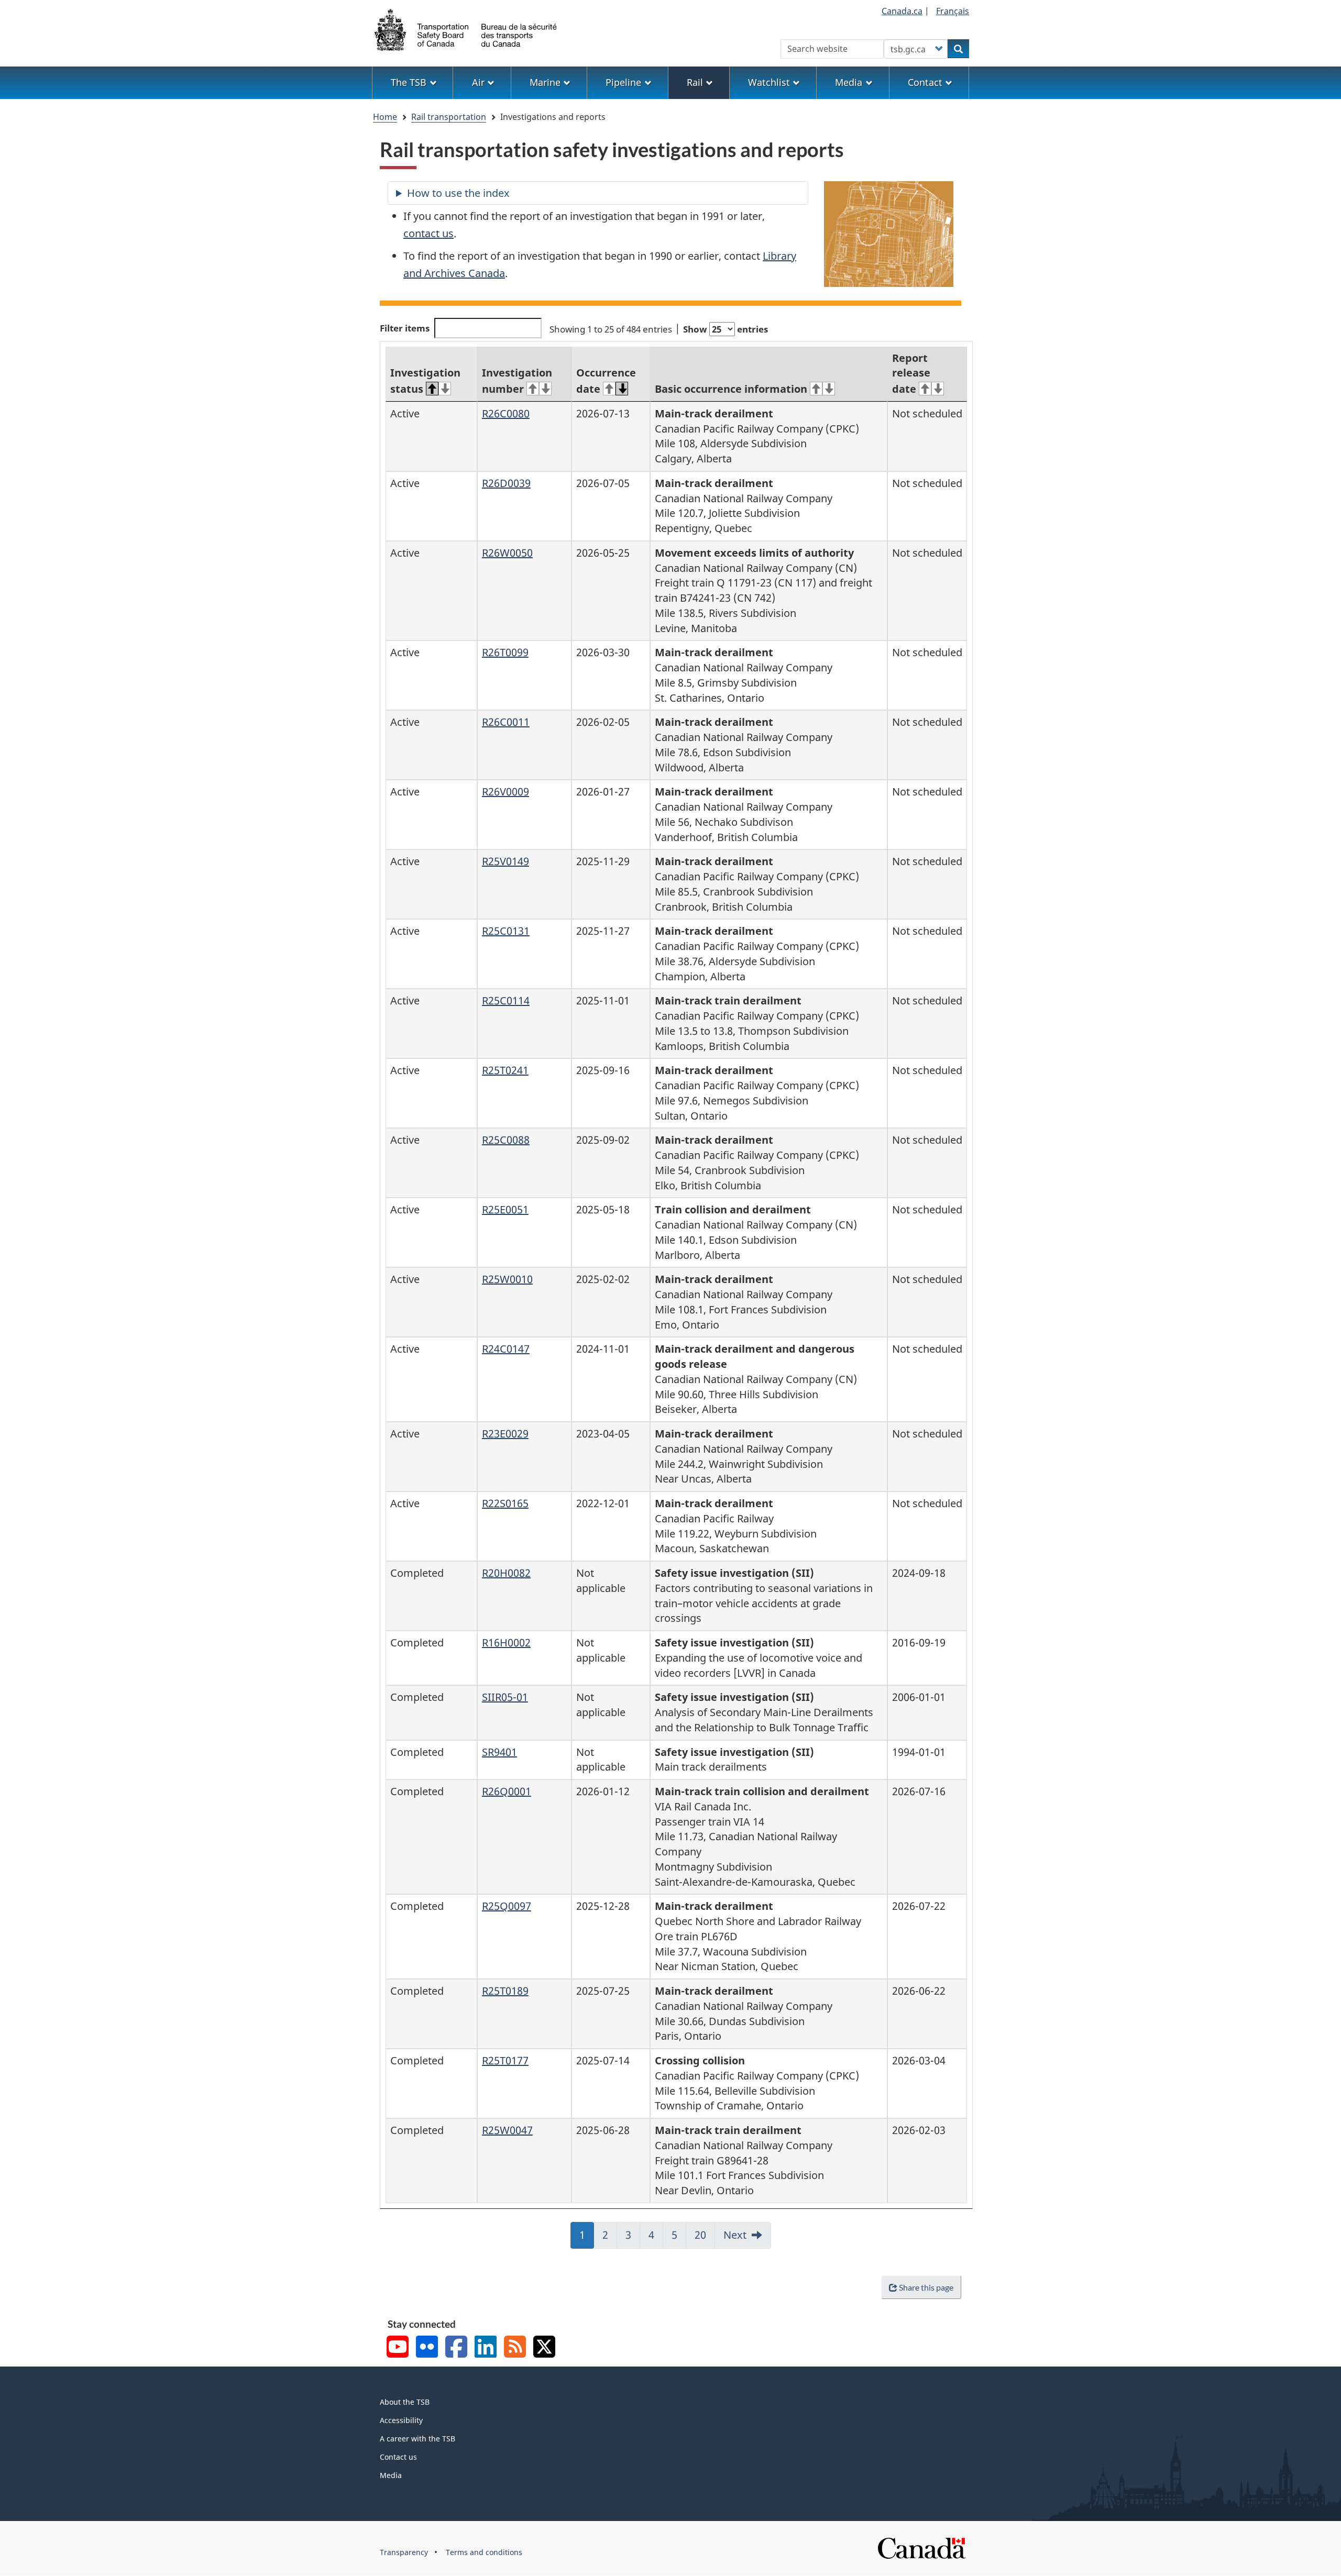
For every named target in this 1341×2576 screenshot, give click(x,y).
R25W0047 (507, 2130)
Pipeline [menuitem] (623, 82)
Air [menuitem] (478, 82)
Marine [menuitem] (545, 82)
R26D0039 (506, 483)
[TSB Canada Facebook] (456, 2348)
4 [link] (656, 2238)
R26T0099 (505, 652)
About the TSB (405, 2402)
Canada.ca (902, 11)
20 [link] (705, 2238)
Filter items (405, 328)
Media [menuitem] (849, 82)
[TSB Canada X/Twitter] (544, 2348)
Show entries (726, 329)
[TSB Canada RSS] (515, 2348)
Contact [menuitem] (925, 82)
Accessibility (401, 2420)
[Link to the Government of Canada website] (921, 2547)
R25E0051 (505, 1209)
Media (391, 2475)
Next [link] (735, 2235)
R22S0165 (505, 1503)
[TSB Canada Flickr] (427, 2348)
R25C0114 (506, 1000)
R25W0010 (507, 1279)
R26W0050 (507, 553)
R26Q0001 (507, 1791)
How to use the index (458, 193)
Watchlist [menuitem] (769, 82)
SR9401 (499, 1752)
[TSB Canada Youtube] (398, 2348)
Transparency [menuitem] (404, 2552)
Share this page (926, 2287)
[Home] (466, 29)
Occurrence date (606, 381)
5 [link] (679, 2238)
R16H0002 (506, 1643)
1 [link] (587, 2238)
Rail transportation (449, 117)
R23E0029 (505, 1434)
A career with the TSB (417, 2439)
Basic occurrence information (731, 389)
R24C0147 (506, 1349)
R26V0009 (505, 792)
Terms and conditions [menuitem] (484, 2552)
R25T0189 (505, 1991)
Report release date (911, 374)
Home (385, 117)
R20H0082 (506, 1573)
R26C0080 (506, 413)
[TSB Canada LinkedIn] (486, 2348)
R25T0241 (505, 1070)
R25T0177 (505, 2060)
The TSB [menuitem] (409, 82)
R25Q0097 (507, 1906)
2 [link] (610, 2238)
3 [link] (633, 2238)
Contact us (398, 2457)
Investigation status (425, 381)
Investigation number (517, 381)
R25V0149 (505, 861)
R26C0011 (506, 722)
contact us (428, 233)
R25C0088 (506, 1140)
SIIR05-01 (505, 1697)
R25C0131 (506, 931)
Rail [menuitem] (695, 82)
